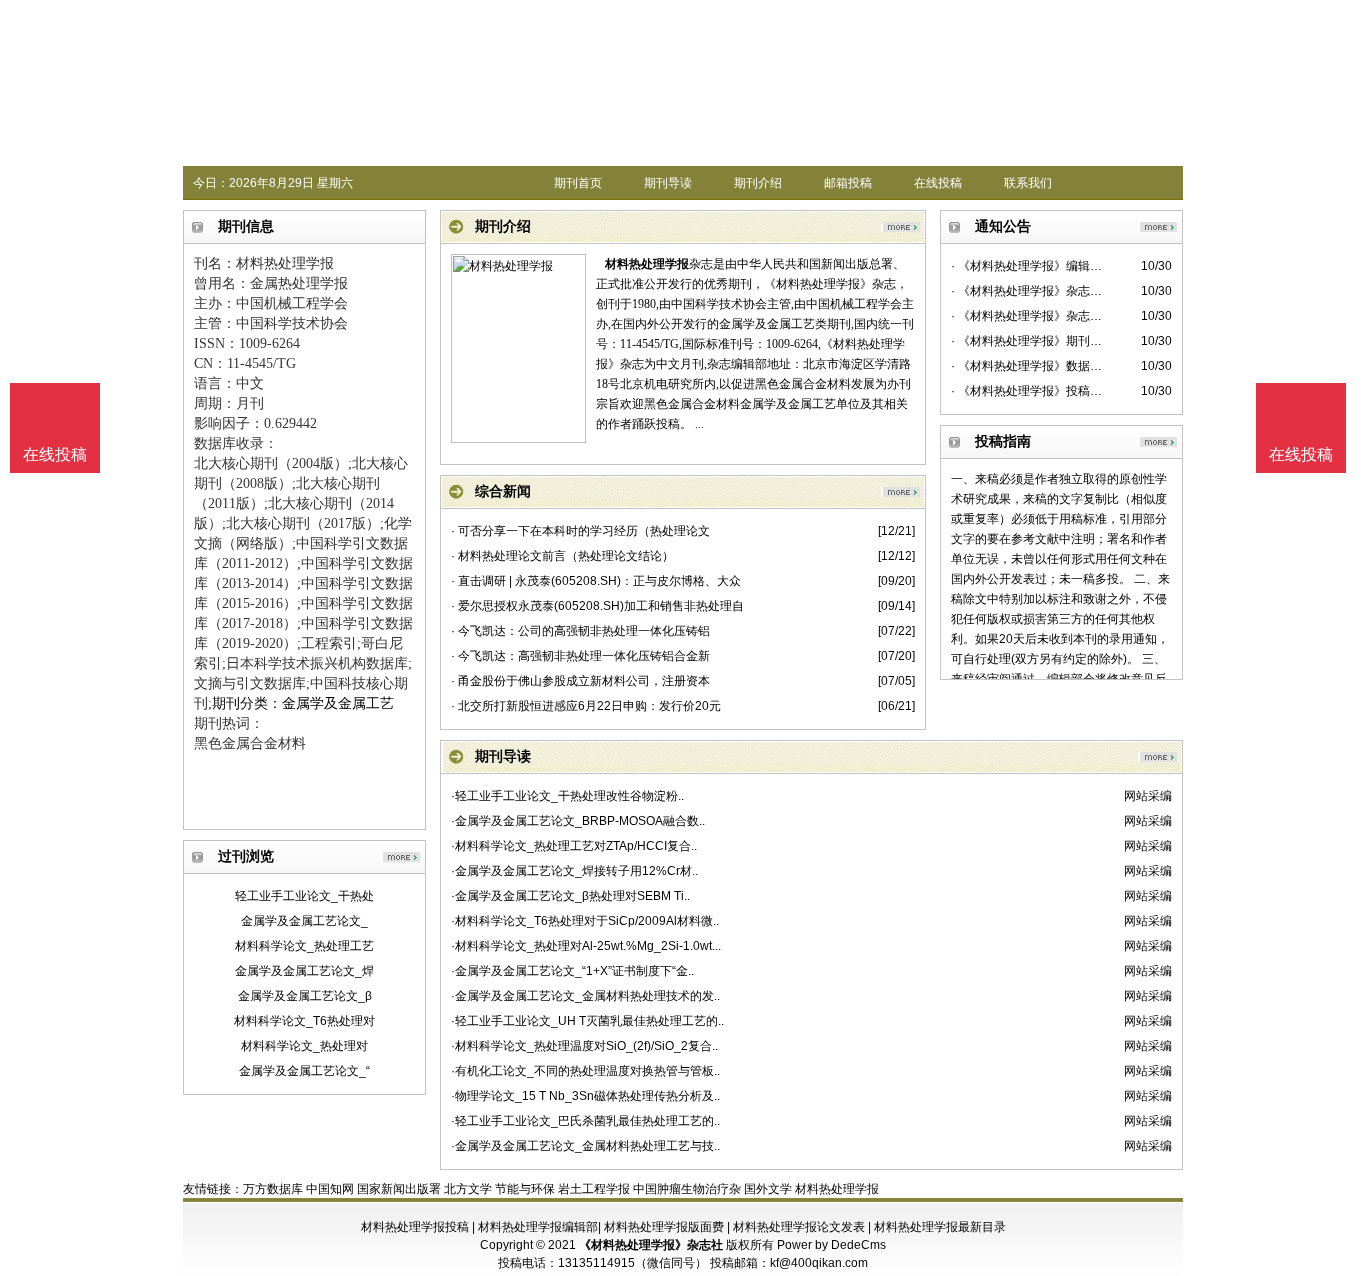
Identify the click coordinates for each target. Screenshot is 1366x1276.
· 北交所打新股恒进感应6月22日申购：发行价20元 (586, 706)
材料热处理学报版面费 (664, 1227)
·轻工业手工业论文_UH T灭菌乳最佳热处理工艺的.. (587, 1021)
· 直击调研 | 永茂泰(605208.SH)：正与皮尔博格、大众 (596, 581)
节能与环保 (525, 1189)
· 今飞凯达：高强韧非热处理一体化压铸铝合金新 (580, 656)
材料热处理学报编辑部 (538, 1227)
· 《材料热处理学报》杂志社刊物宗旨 (1028, 316)
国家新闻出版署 (399, 1189)
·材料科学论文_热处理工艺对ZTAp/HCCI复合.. (574, 846)
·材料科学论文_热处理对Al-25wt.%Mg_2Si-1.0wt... (586, 946)
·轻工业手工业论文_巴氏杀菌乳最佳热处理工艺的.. (585, 1121)
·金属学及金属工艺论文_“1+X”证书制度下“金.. (572, 971)
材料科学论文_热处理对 (304, 1046)
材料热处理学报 (647, 264)
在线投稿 (938, 183)
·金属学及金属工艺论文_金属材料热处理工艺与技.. (585, 1146)
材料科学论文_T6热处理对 (304, 1021)
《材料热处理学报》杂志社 (651, 1245)
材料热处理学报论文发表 (799, 1227)
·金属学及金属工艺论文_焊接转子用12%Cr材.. (574, 871)
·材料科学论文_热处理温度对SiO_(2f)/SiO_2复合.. (584, 1046)
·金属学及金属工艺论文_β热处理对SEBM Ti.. (570, 896)
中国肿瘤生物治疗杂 (687, 1189)
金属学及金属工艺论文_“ (304, 1071)
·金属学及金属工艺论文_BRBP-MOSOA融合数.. (578, 821)
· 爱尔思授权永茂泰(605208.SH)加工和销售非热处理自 (597, 606)
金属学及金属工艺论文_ (304, 921)
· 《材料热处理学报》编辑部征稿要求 (1028, 266)
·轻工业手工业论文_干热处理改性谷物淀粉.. (567, 796)
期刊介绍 (758, 183)
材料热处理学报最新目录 (940, 1227)
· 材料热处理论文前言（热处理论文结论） (562, 556)
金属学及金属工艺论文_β (305, 996)
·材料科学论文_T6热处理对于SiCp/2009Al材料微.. (585, 921)
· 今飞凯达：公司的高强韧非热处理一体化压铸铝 (580, 631)
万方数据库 (273, 1189)
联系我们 (1028, 183)
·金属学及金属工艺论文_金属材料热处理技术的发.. (585, 996)
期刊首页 (578, 183)
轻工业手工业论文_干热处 (304, 896)
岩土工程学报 (594, 1189)
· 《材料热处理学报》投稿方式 (1028, 391)
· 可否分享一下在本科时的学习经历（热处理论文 (580, 531)
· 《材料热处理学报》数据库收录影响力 (1028, 366)
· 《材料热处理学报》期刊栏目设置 (1028, 341)
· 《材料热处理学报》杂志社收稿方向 (1028, 291)
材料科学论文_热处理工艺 (304, 946)
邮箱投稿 (848, 183)
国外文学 (768, 1189)
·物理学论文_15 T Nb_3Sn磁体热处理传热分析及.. (585, 1096)
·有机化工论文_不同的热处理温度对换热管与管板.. (585, 1071)
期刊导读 (668, 183)
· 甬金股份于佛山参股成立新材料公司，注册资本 (580, 681)
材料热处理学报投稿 (415, 1227)
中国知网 (330, 1189)
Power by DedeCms (831, 1245)
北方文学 (468, 1189)
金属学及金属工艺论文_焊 (304, 971)
